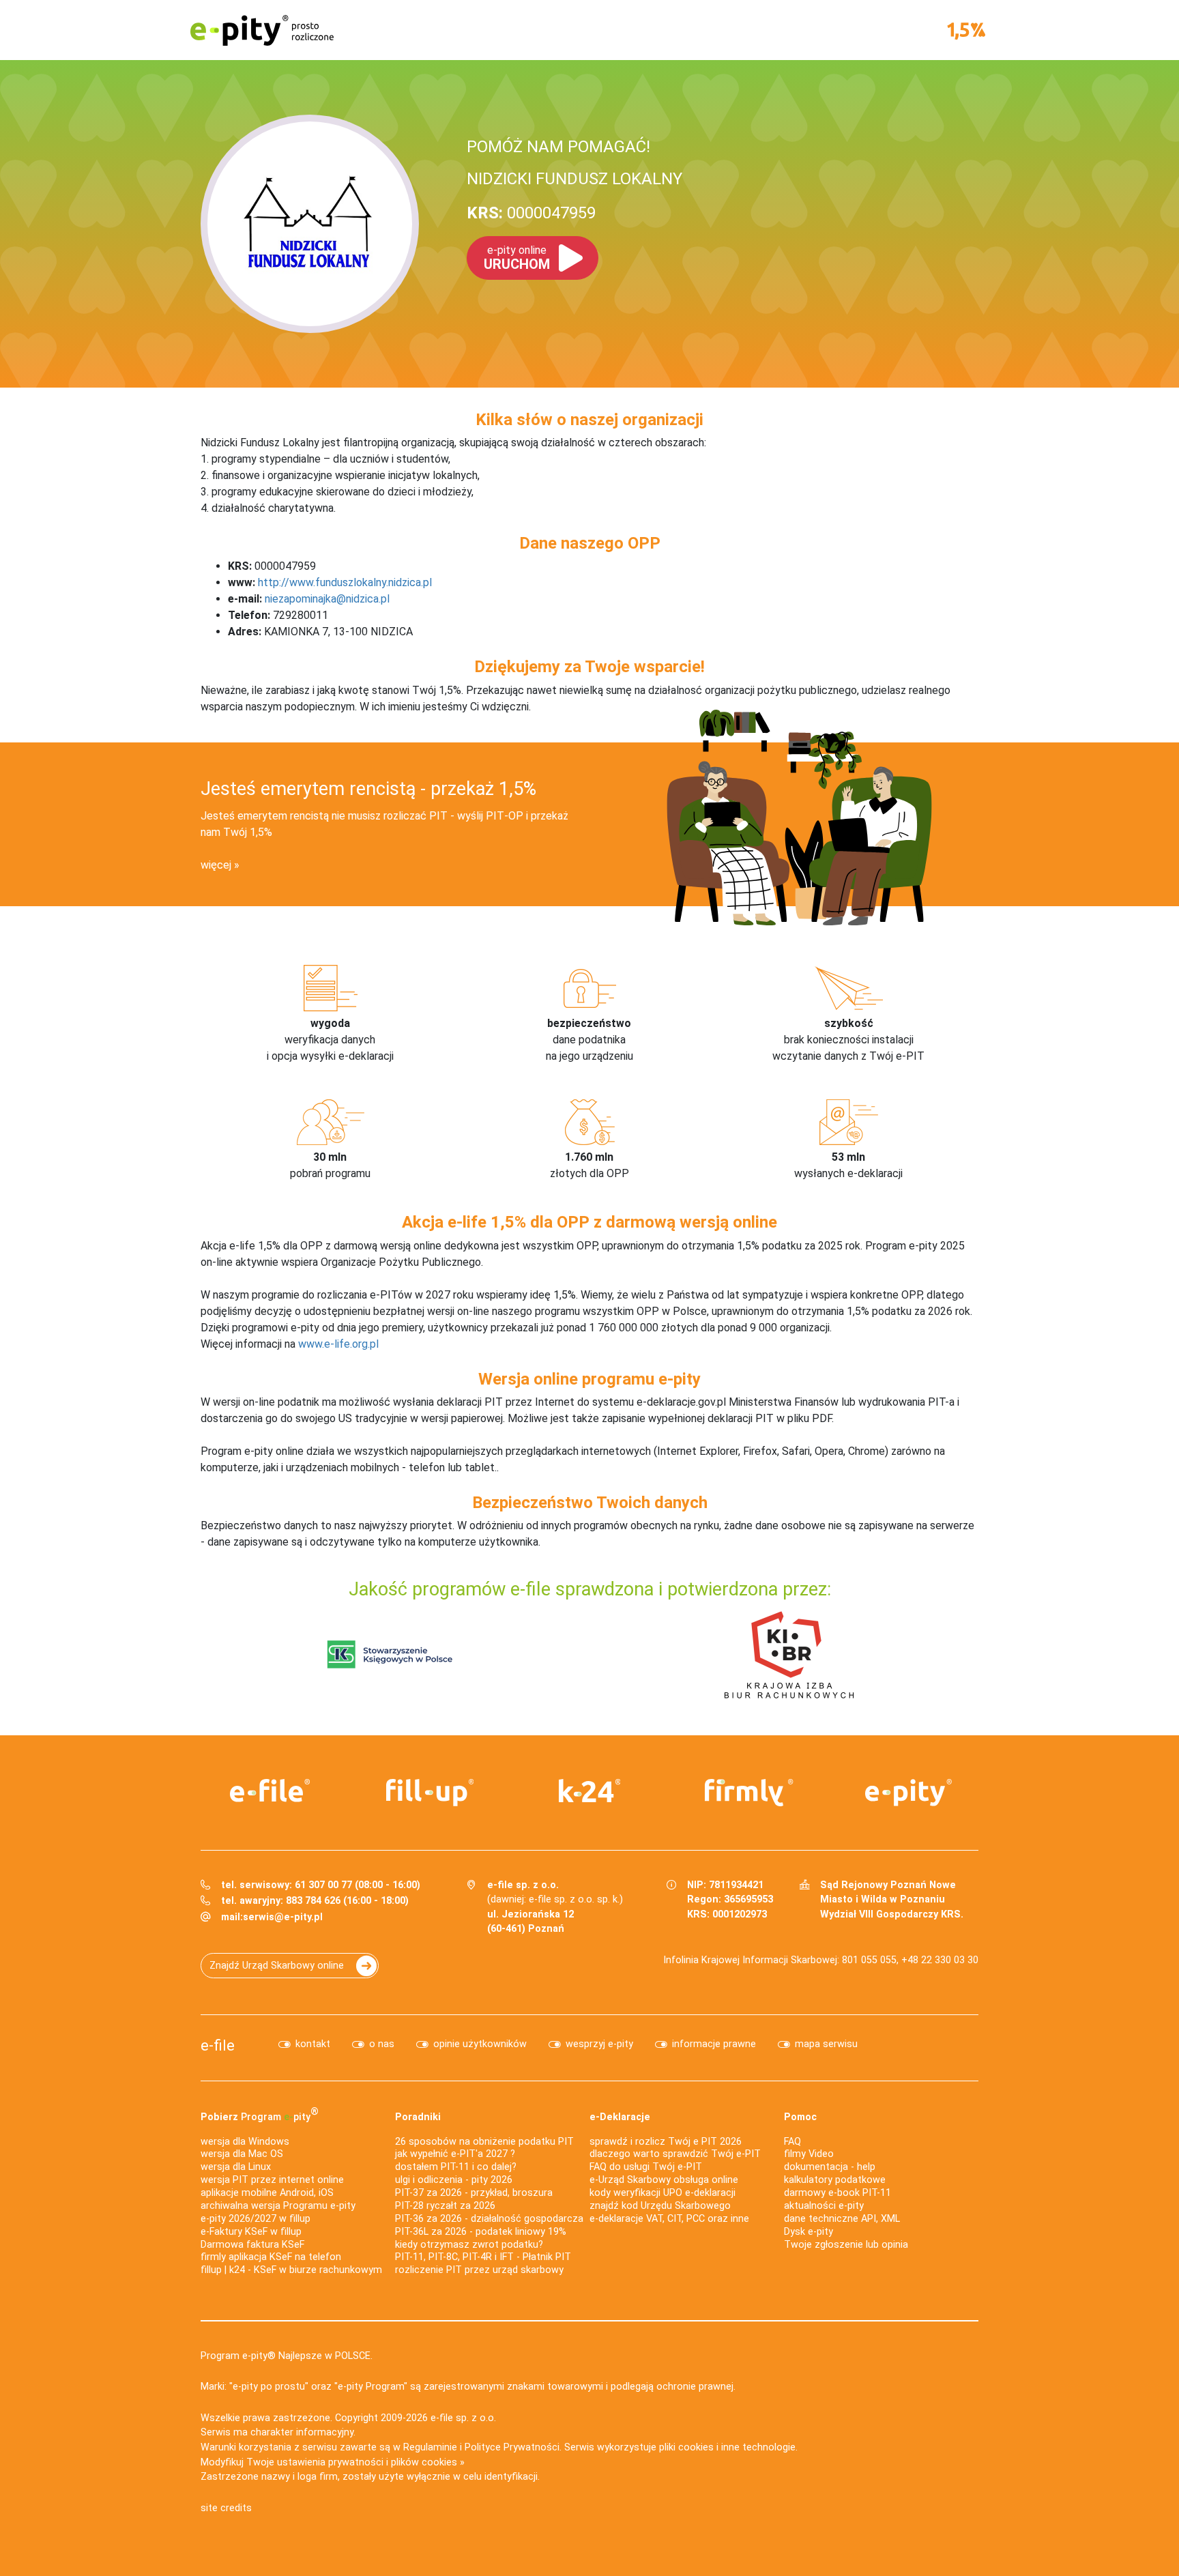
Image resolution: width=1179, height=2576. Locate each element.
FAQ (792, 2142)
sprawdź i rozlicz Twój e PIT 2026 (666, 2142)
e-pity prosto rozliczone (262, 30)
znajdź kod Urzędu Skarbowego (660, 2206)
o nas (382, 2044)
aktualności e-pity (824, 2206)
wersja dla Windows (245, 2142)
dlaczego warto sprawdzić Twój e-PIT (675, 2154)
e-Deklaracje (620, 2117)
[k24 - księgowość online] (589, 1791)
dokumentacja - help (830, 2167)
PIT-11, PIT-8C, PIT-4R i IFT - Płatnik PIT (483, 2257)
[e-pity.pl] (909, 1793)
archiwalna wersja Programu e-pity (278, 2206)
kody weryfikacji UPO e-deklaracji (663, 2193)
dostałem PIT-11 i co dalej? (456, 2167)
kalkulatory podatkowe (835, 2180)
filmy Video (809, 2154)
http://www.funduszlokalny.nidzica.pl (345, 582)
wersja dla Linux (236, 2167)
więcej (216, 865)
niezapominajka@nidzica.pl (327, 599)
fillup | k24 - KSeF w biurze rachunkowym (291, 2270)
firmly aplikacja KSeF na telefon (271, 2257)
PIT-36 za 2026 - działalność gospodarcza (489, 2219)
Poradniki (418, 2117)
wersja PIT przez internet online (272, 2180)
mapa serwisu (826, 2044)
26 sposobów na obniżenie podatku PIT (484, 2142)
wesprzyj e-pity (599, 2044)
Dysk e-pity (809, 2232)
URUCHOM (517, 258)
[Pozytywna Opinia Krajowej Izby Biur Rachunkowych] (789, 1654)
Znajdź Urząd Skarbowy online (277, 1966)
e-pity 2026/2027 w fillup (256, 2219)
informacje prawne (714, 2044)
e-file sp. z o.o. (463, 2418)
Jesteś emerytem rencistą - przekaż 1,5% (368, 789)
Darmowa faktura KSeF (252, 2245)
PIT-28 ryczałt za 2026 (445, 2206)
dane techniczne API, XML (842, 2219)
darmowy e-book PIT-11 (838, 2193)
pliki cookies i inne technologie (727, 2447)
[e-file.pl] (270, 1791)
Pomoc (800, 2117)
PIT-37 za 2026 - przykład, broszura (474, 2193)
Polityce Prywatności (512, 2447)
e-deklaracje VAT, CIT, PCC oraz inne (669, 2219)
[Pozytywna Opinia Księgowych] (390, 1654)
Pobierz (260, 2114)
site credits (226, 2508)
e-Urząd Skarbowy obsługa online (664, 2180)
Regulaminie (430, 2447)
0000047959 (531, 213)
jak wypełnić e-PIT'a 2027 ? (455, 2154)
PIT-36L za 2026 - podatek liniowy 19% (481, 2232)
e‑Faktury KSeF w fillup (251, 2232)
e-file (218, 2045)
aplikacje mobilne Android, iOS (267, 2193)
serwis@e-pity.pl (283, 1917)
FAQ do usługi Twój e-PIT (646, 2167)
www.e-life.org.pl (338, 1344)
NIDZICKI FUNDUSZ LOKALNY (574, 179)
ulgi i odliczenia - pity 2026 (454, 2180)
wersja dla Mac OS (242, 2154)
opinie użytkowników (480, 2044)
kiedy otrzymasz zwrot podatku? (469, 2245)
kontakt (313, 2044)
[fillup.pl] (430, 1793)
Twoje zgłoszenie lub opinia (846, 2245)
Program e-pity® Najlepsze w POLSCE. (287, 2356)
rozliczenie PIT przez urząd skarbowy (479, 2270)
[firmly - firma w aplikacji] (749, 1793)
